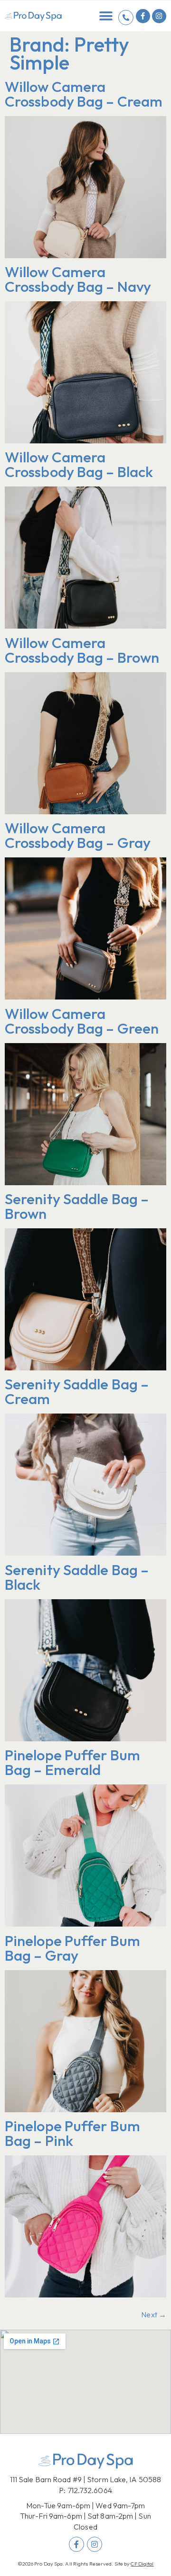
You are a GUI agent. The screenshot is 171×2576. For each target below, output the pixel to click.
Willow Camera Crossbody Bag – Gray (78, 835)
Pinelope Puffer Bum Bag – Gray (72, 1948)
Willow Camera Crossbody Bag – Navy (78, 279)
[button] (106, 16)
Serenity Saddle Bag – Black (77, 1577)
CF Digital (142, 2564)
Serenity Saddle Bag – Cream (77, 1391)
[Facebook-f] (143, 16)
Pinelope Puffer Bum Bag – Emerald (72, 1762)
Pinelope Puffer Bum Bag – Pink (72, 2133)
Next (154, 2315)
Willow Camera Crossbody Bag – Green (82, 1021)
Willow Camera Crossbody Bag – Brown (82, 650)
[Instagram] (159, 16)
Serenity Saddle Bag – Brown (77, 1206)
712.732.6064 (90, 2490)
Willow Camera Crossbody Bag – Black (79, 464)
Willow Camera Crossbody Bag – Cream (84, 94)
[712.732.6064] (126, 18)
